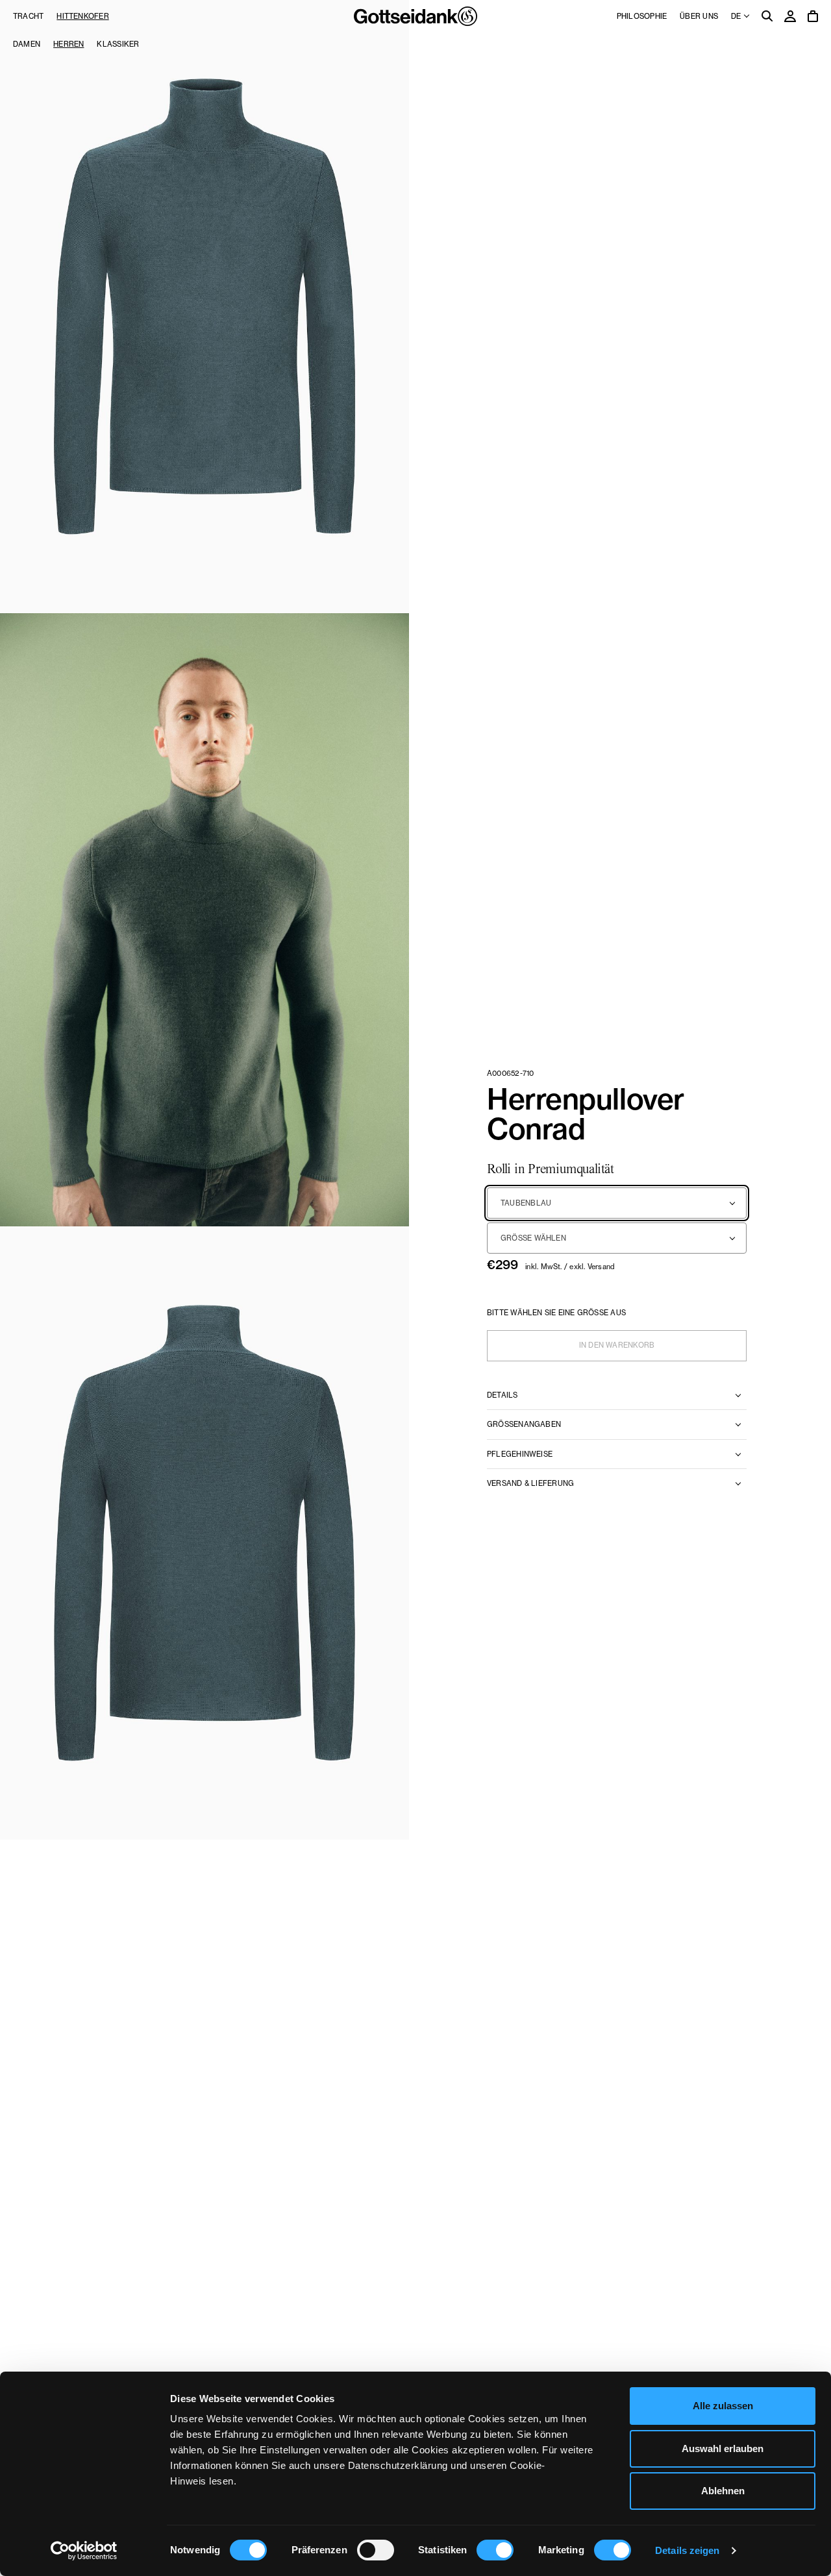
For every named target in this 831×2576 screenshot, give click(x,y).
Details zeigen (687, 2550)
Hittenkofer (82, 16)
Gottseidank (415, 16)
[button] (205, 307)
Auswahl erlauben (723, 2448)
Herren (68, 44)
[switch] (376, 2550)
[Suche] (767, 17)
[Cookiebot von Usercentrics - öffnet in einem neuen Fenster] (84, 2551)
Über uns (699, 16)
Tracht (28, 16)
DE (737, 16)
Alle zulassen (723, 2406)
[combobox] (617, 1203)
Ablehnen (723, 2491)
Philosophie (642, 16)
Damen (27, 44)
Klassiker (118, 44)
